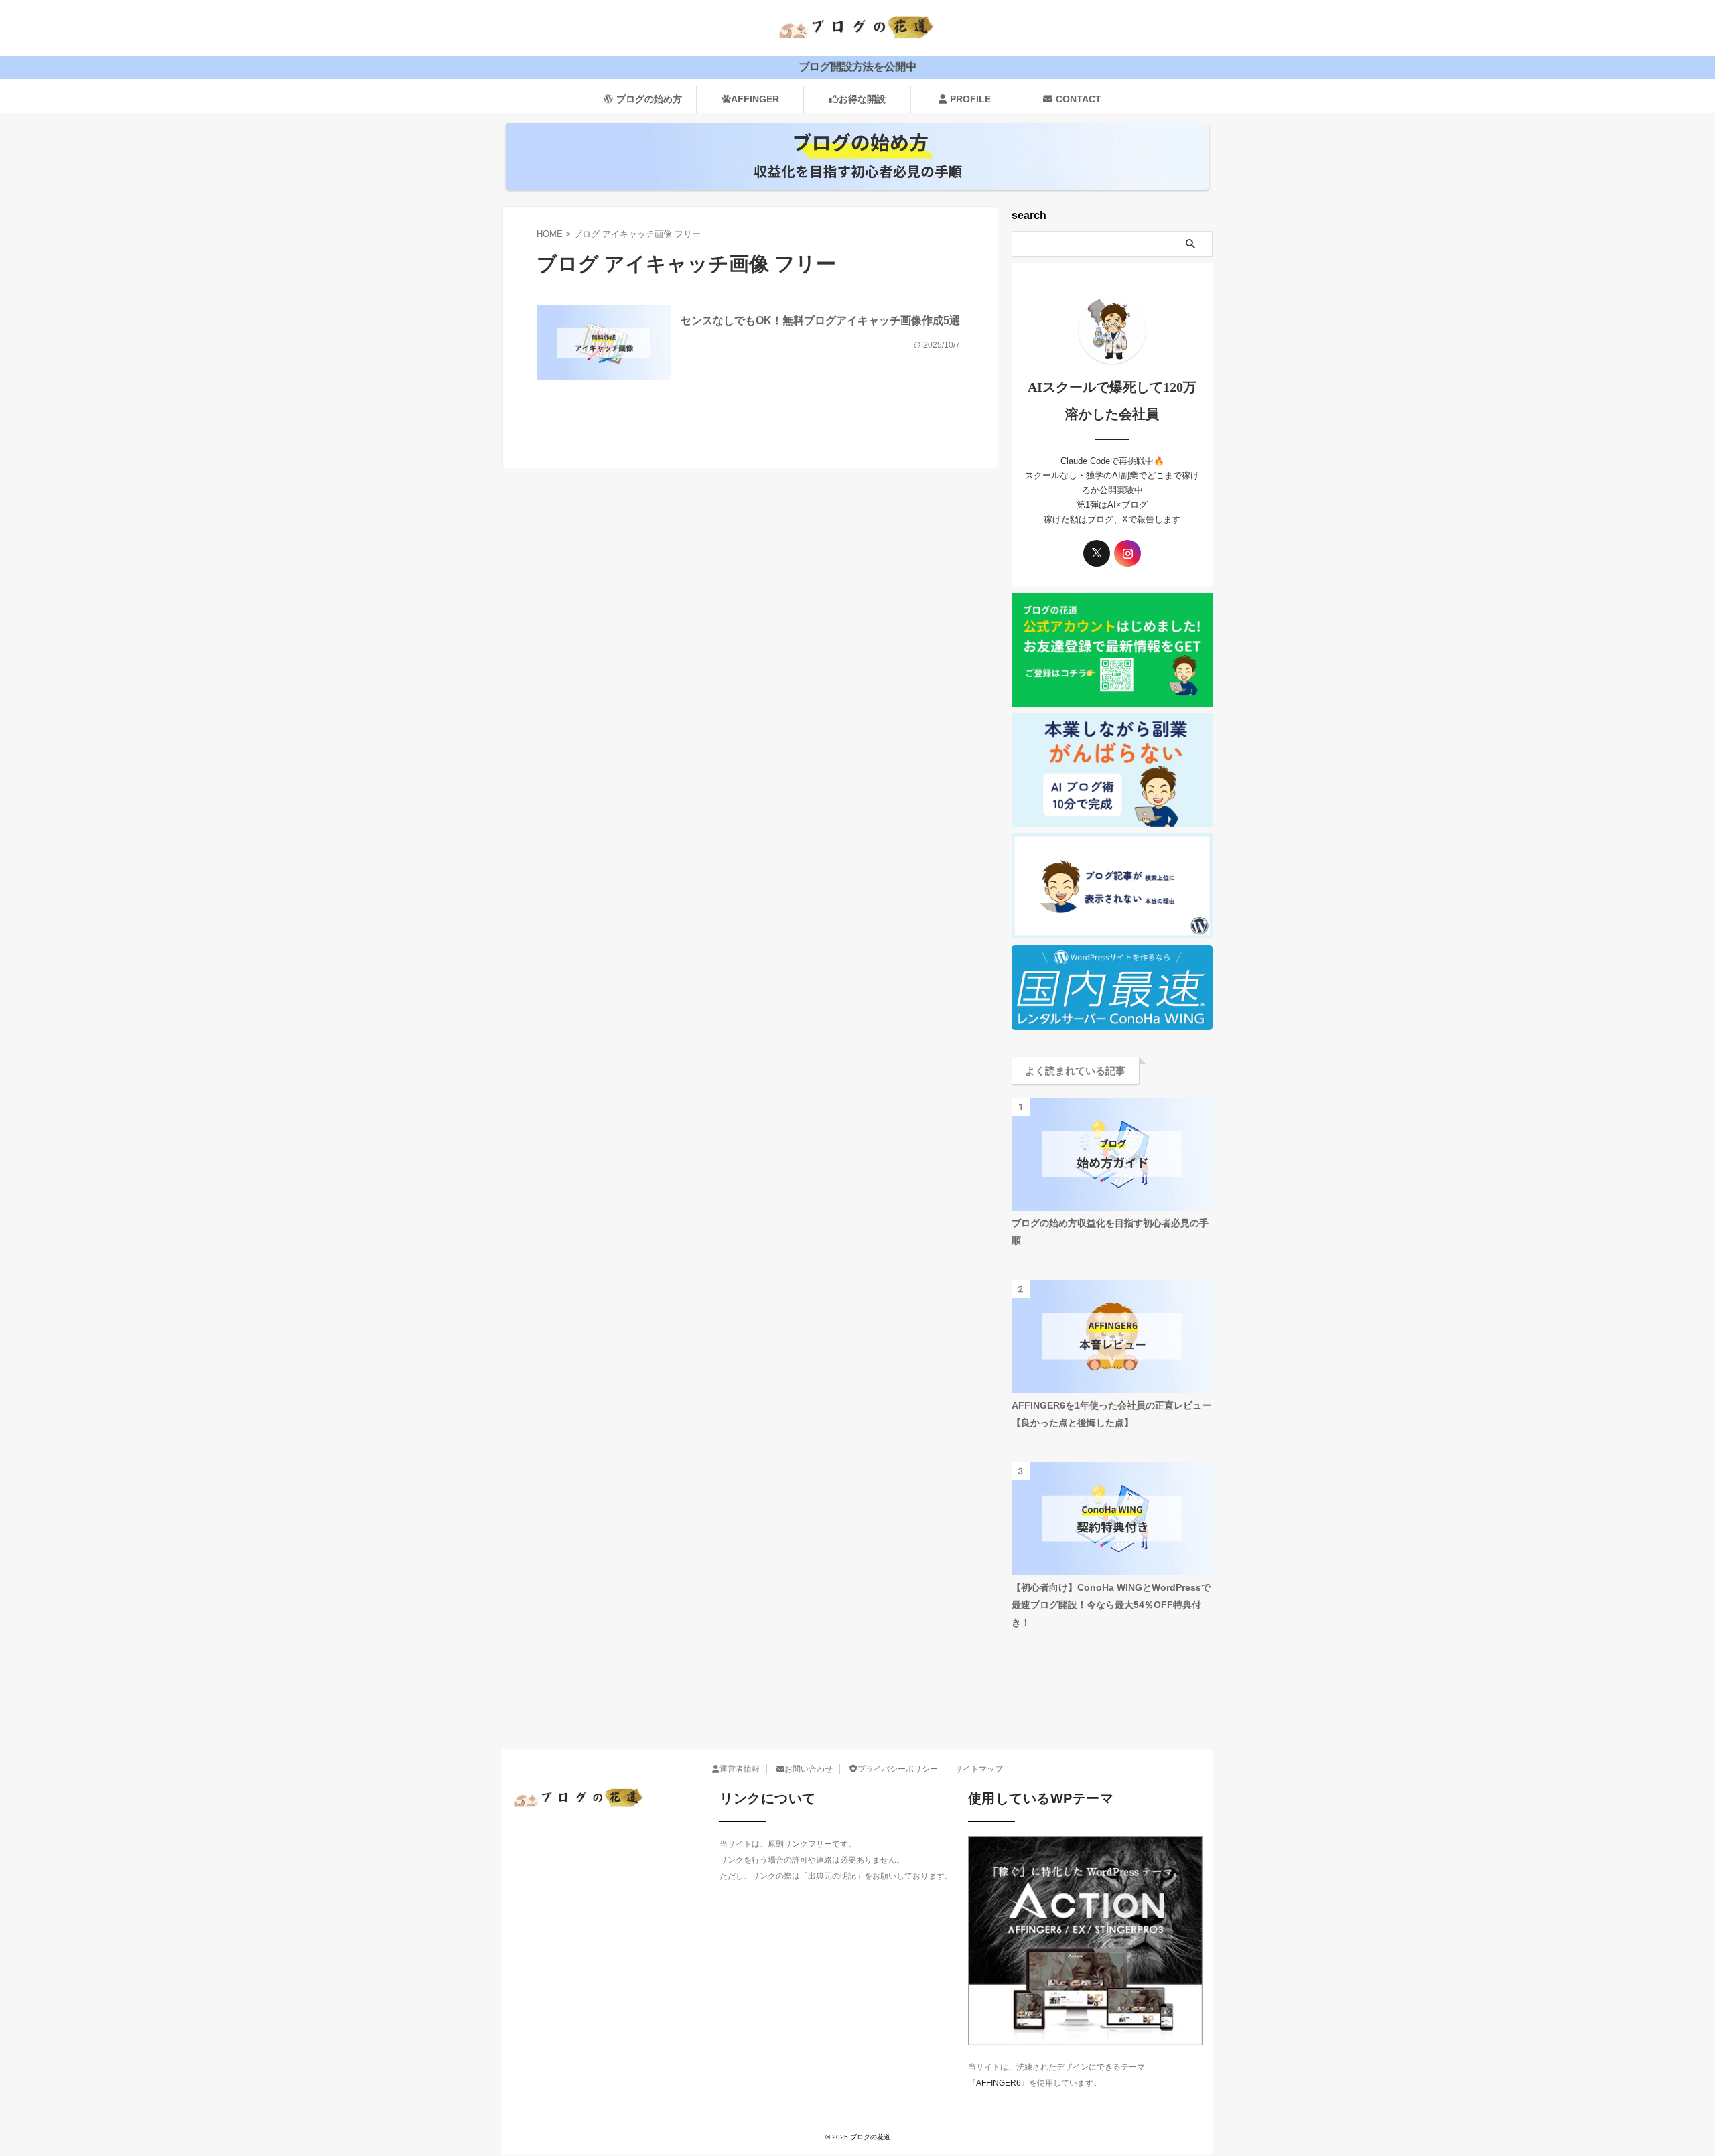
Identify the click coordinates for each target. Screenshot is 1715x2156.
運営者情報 (740, 1769)
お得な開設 (862, 99)
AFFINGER (755, 99)
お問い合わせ (809, 1769)
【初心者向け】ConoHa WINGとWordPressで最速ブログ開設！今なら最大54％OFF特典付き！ (1111, 1605)
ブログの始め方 (649, 99)
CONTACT (1079, 99)
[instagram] (1127, 553)
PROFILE (970, 99)
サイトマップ (979, 1769)
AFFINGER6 (999, 2083)
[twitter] (1097, 553)
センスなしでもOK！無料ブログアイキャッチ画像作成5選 (820, 320)
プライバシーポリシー (898, 1769)
